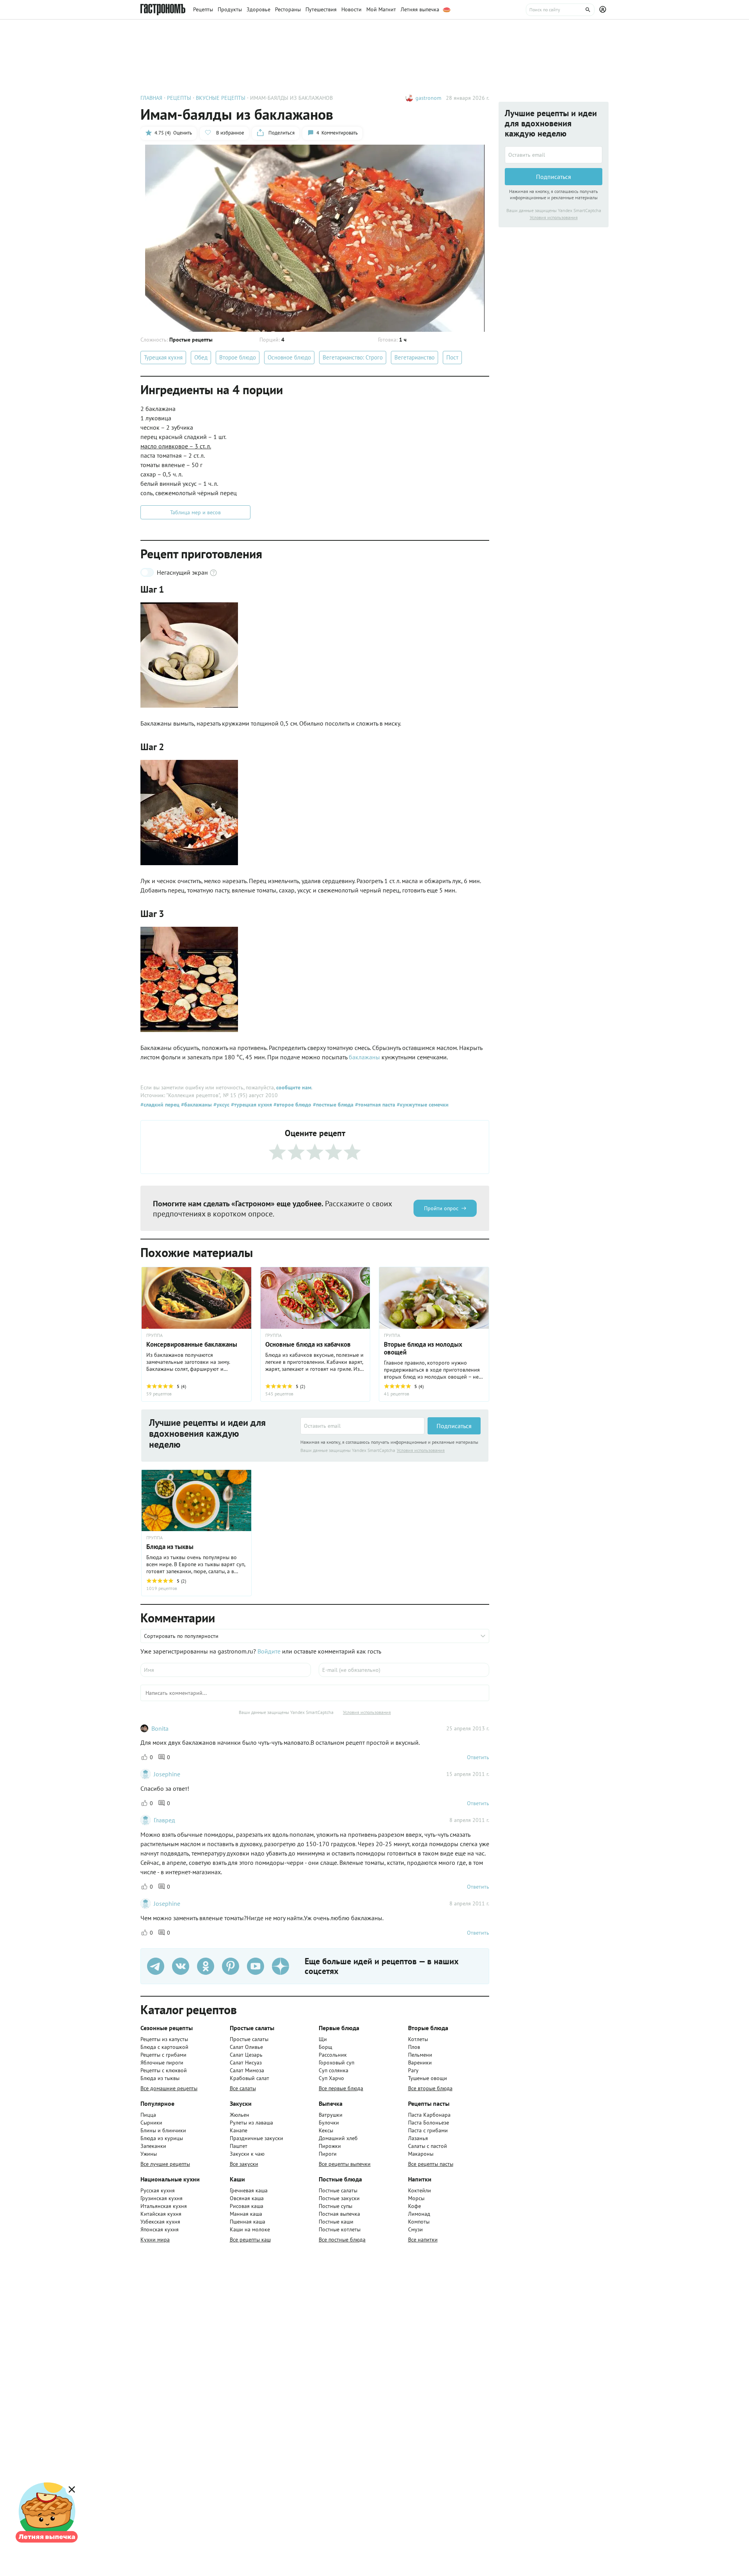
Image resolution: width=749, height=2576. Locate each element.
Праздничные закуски (256, 2138)
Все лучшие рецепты (165, 2164)
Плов (414, 2047)
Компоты (419, 2222)
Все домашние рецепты (169, 2088)
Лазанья (418, 2138)
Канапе (239, 2130)
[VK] (181, 1966)
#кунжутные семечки (422, 1105)
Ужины (149, 2154)
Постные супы (335, 2206)
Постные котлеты (340, 2229)
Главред (164, 1820)
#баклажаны (196, 1105)
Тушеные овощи (428, 2078)
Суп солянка (334, 2070)
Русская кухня (158, 2190)
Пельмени (420, 2055)
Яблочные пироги (162, 2063)
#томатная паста (374, 1105)
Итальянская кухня (164, 2206)
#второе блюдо (292, 1105)
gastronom (428, 98)
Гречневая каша (249, 2190)
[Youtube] (256, 1966)
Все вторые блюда (430, 2088)
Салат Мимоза (247, 2070)
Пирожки (330, 2146)
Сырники (151, 2123)
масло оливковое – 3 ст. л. (176, 446)
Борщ (326, 2047)
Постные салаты (338, 2190)
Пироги (328, 2154)
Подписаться (454, 1426)
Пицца (148, 2115)
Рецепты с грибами (163, 2055)
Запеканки (153, 2146)
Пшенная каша (248, 2222)
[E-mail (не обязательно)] (404, 1670)
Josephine (167, 1774)
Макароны (421, 2154)
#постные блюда (332, 1105)
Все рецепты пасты (431, 2164)
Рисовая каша (247, 2206)
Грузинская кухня (162, 2198)
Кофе (414, 2206)
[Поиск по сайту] (560, 10)
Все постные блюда (342, 2240)
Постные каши (336, 2222)
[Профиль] (604, 10)
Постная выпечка (339, 2214)
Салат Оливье (246, 2047)
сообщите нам (294, 1087)
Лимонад (419, 2214)
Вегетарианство (414, 357)
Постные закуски (339, 2198)
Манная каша (246, 2214)
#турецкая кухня (251, 1105)
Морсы (416, 2198)
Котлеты (418, 2039)
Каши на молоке (250, 2229)
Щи (323, 2039)
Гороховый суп (336, 2063)
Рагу (413, 2070)
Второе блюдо (238, 357)
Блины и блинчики (163, 2130)
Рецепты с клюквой (164, 2070)
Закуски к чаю (247, 2154)
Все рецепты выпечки (345, 2164)
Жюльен (240, 2115)
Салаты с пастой (428, 2146)
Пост (452, 357)
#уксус (221, 1105)
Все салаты (243, 2088)
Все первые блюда (341, 2088)
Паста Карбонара (429, 2115)
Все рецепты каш (250, 2240)
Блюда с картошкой (164, 2047)
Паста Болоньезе (429, 2123)
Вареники (420, 2063)
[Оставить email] (362, 1426)
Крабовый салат (249, 2078)
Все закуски (244, 2164)
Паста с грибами (428, 2130)
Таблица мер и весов (195, 512)
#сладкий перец (160, 1105)
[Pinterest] (231, 1966)
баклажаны (365, 1057)
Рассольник (333, 2055)
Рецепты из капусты (164, 2039)
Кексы (326, 2130)
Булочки (329, 2123)
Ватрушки (331, 2115)
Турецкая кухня (163, 357)
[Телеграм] (156, 1966)
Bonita (160, 1728)
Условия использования (421, 1450)
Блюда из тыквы (160, 2078)
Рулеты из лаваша (251, 2123)
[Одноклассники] (206, 1966)
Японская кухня (160, 2229)
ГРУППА (154, 1335)
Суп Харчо (331, 2078)
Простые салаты (249, 2039)
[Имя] (226, 1670)
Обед (201, 357)
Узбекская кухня (160, 2222)
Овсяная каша (247, 2198)
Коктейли (420, 2190)
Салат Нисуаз (246, 2063)
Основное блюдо (289, 357)
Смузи (415, 2229)
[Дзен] (280, 1966)
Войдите (269, 1651)
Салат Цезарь (246, 2055)
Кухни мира (155, 2240)
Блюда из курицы (162, 2138)
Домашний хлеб (338, 2138)
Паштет (239, 2146)
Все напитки (423, 2240)
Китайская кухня (161, 2214)
